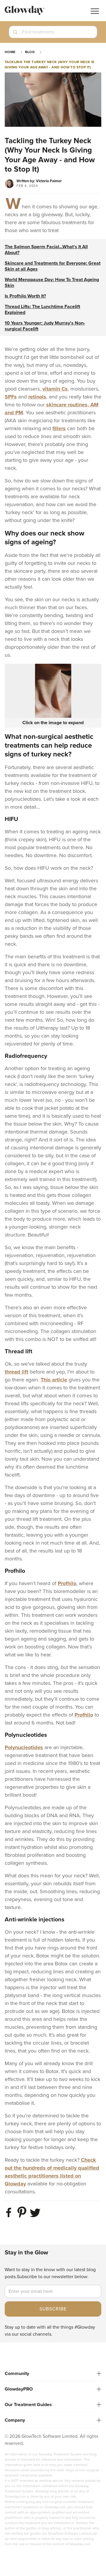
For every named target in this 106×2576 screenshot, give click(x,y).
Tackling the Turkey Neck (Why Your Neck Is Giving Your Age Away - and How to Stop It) (50, 65)
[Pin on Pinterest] (23, 2217)
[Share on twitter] (36, 2217)
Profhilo (67, 1583)
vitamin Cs (55, 389)
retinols (37, 397)
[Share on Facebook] (10, 2217)
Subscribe (53, 2309)
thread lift (16, 1372)
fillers (59, 428)
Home (10, 52)
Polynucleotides (24, 1747)
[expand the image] (53, 691)
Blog (30, 52)
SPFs (11, 397)
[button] (53, 34)
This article (54, 1380)
